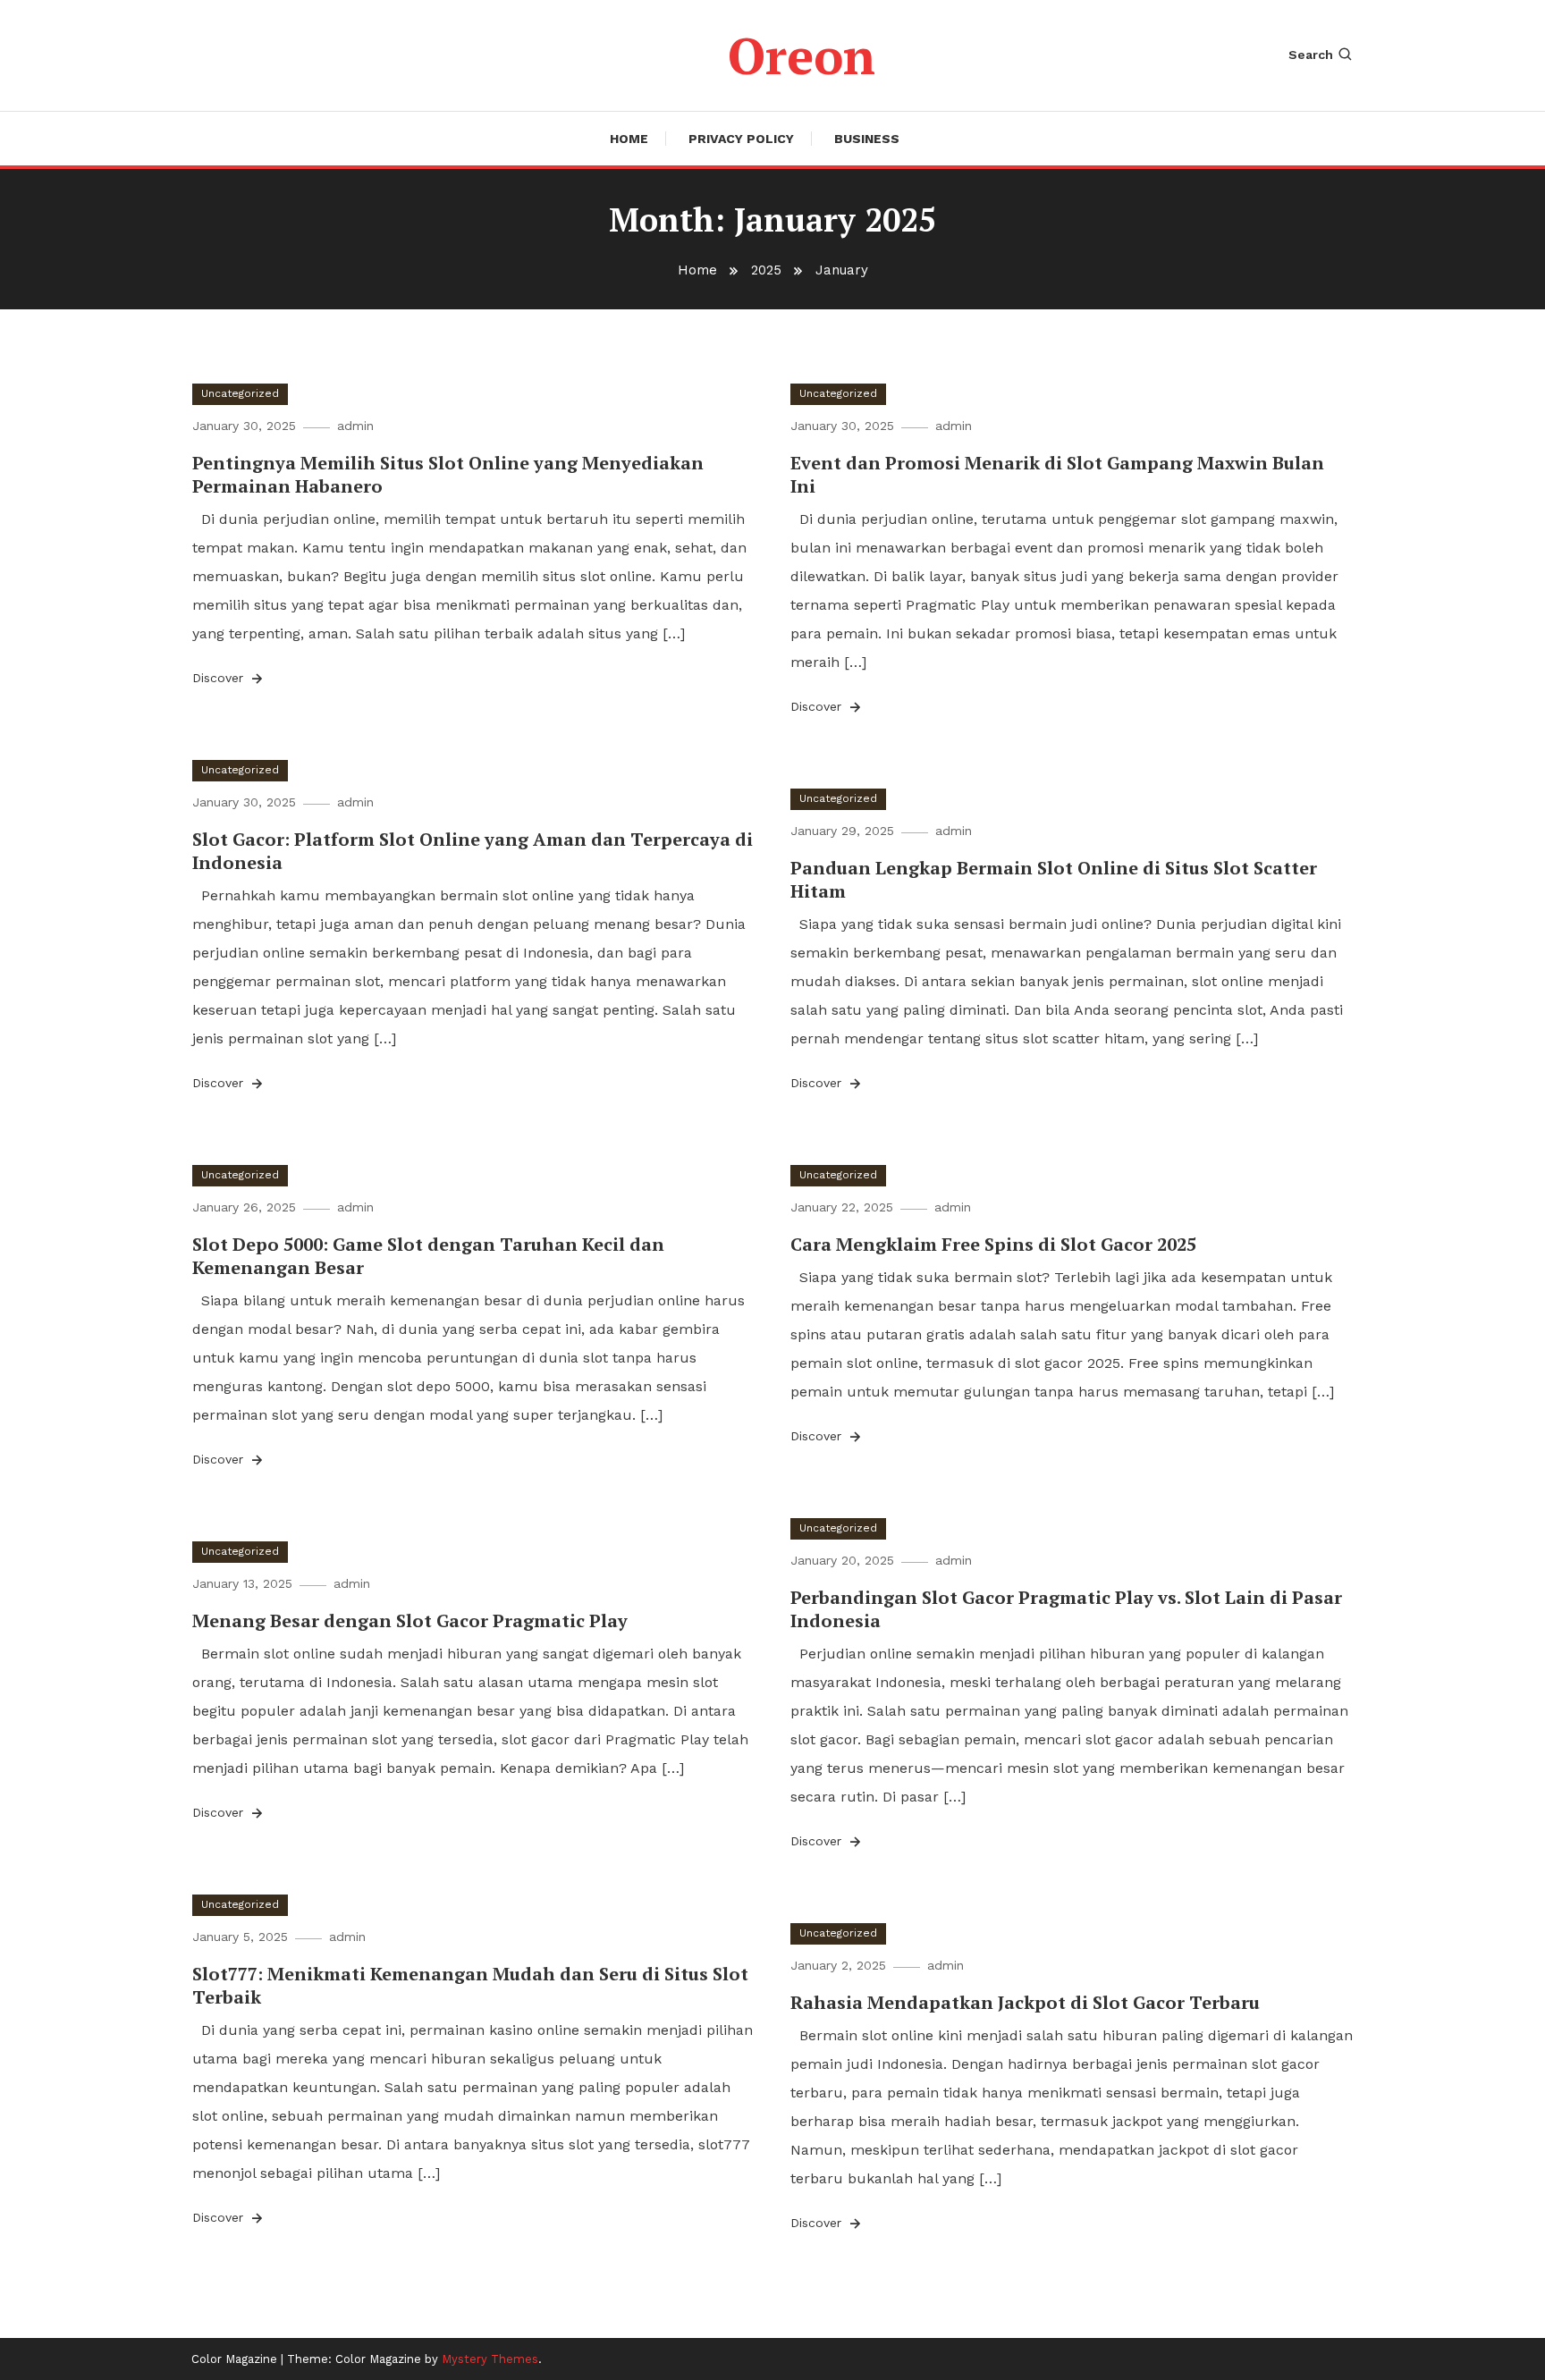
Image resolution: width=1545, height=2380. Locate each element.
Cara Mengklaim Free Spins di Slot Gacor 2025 (993, 1244)
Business (867, 139)
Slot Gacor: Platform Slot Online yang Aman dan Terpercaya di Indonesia (473, 851)
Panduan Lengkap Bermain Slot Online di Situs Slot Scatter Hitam (1054, 879)
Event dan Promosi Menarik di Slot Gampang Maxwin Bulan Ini (1057, 474)
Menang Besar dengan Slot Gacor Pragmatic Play (410, 1620)
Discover (220, 678)
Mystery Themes (490, 2359)
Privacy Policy (741, 139)
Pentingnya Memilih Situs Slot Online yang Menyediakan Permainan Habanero (448, 474)
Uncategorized (240, 393)
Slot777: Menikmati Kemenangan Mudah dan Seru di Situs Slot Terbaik (470, 1985)
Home (629, 139)
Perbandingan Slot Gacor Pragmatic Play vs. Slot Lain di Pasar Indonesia (1066, 1609)
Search (1311, 55)
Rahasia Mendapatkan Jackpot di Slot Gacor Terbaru (1025, 2002)
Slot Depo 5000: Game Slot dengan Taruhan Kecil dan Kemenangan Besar (428, 1256)
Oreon (802, 55)
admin (355, 426)
